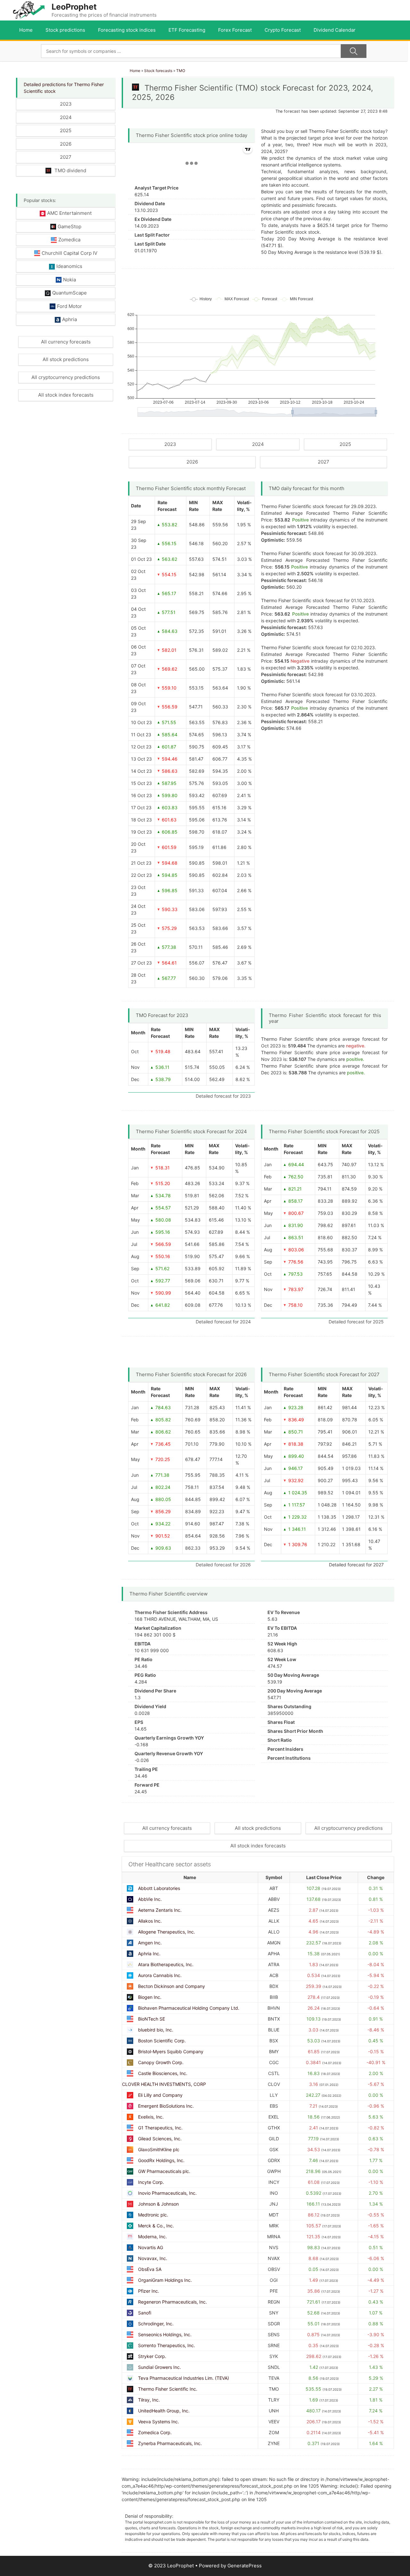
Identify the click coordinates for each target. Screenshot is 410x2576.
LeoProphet (74, 7)
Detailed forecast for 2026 (223, 1565)
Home (26, 30)
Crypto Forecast (283, 30)
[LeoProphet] (29, 10)
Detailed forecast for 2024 (223, 1322)
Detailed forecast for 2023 (223, 1096)
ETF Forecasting (187, 30)
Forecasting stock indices (127, 30)
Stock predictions (65, 30)
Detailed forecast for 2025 (356, 1322)
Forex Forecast (235, 30)
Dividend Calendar (335, 30)
